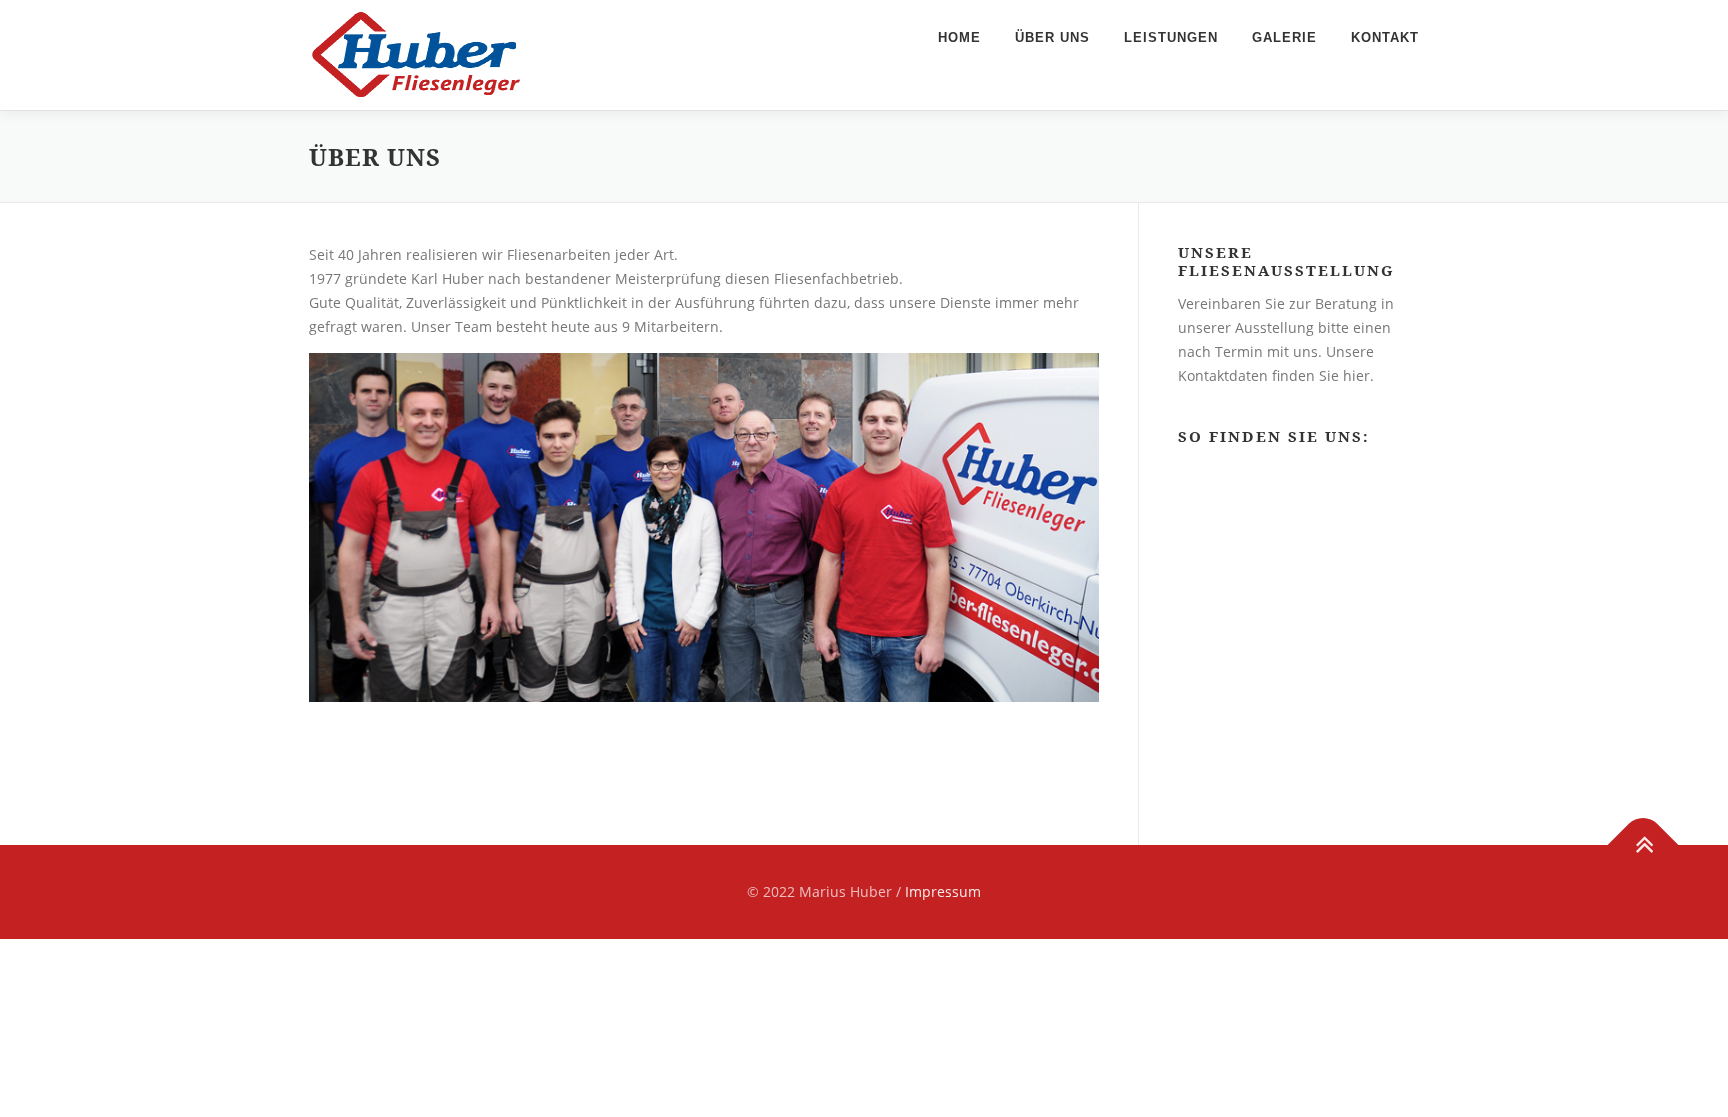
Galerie (1284, 37)
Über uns (1052, 37)
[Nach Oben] (1643, 845)
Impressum (943, 891)
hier (1356, 375)
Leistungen (1171, 37)
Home (959, 37)
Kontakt (1385, 37)
